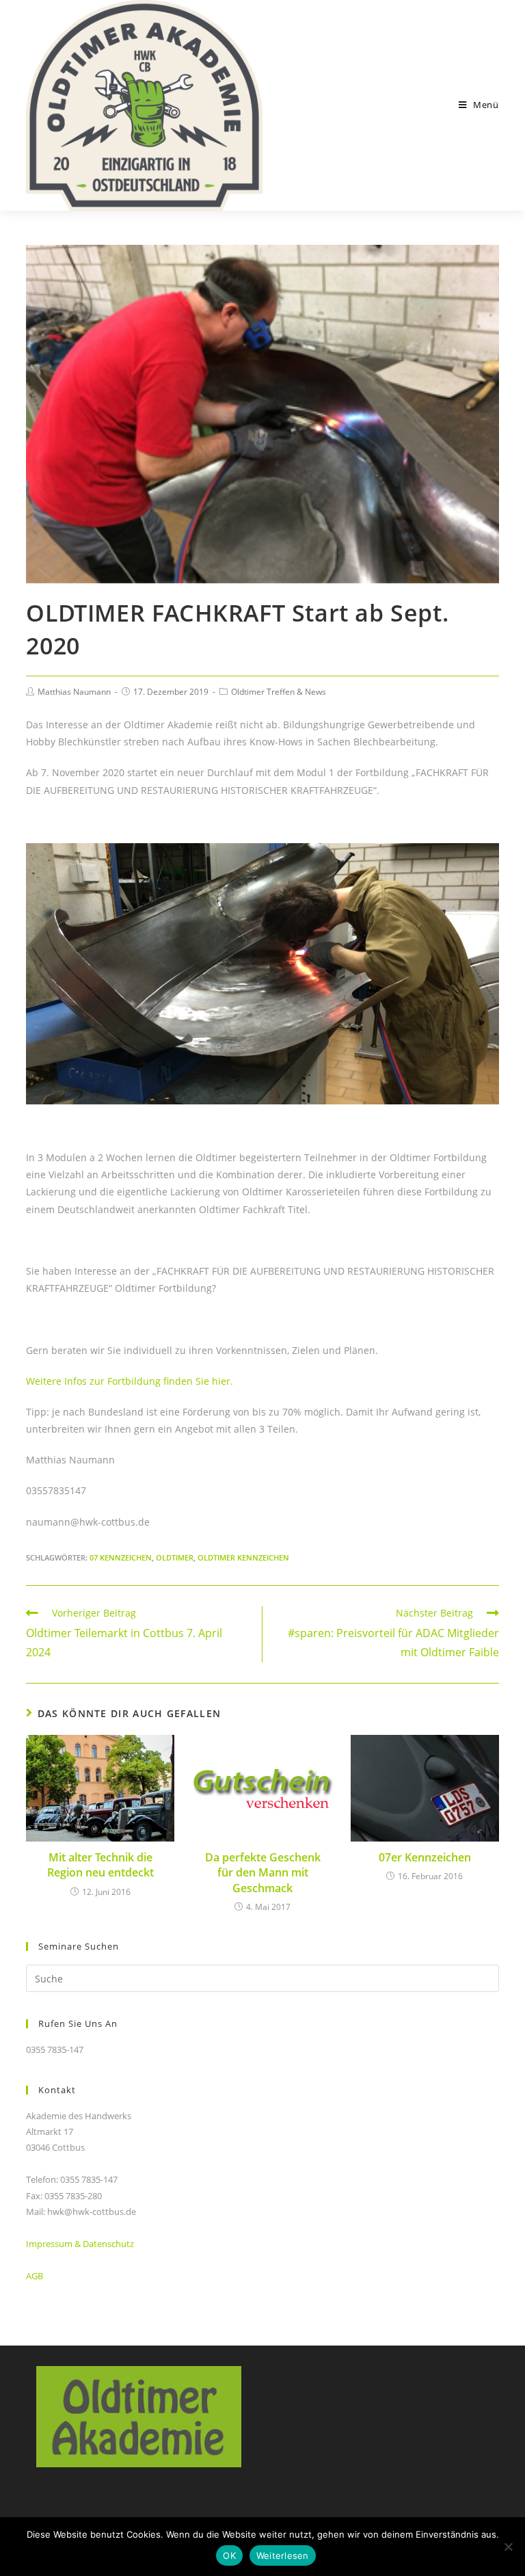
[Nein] (508, 2547)
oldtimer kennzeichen (243, 1557)
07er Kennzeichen (425, 1857)
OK (229, 2555)
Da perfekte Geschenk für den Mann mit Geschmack (263, 1873)
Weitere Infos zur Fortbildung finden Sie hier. (130, 1381)
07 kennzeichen (121, 1557)
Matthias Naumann (74, 692)
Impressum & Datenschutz (80, 2244)
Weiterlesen (283, 2555)
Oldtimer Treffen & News (279, 692)
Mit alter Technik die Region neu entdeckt (100, 1865)
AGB (35, 2276)
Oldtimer (175, 1557)
